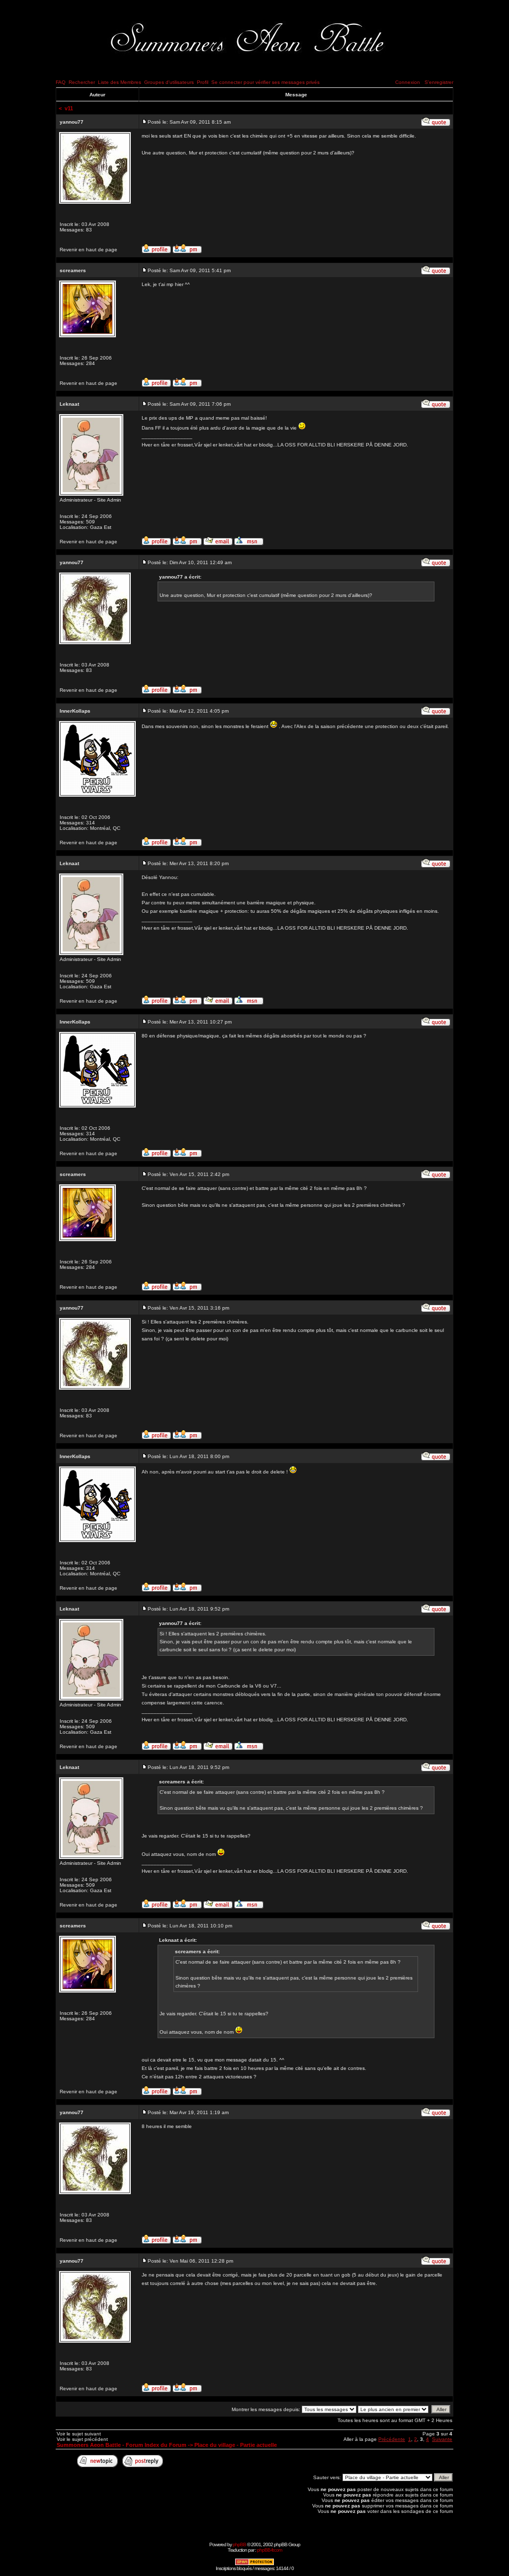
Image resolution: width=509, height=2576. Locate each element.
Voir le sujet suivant (79, 2434)
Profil (203, 82)
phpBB (239, 2544)
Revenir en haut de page (88, 250)
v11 (69, 108)
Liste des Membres (120, 82)
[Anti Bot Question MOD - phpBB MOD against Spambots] (254, 2564)
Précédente (392, 2439)
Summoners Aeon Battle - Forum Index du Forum (122, 2445)
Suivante (442, 2439)
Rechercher (82, 82)
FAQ (61, 82)
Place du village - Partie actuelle (236, 2445)
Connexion (408, 82)
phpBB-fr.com (269, 2550)
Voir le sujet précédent (82, 2439)
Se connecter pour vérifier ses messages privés (265, 82)
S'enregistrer (439, 82)
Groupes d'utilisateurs (169, 82)
